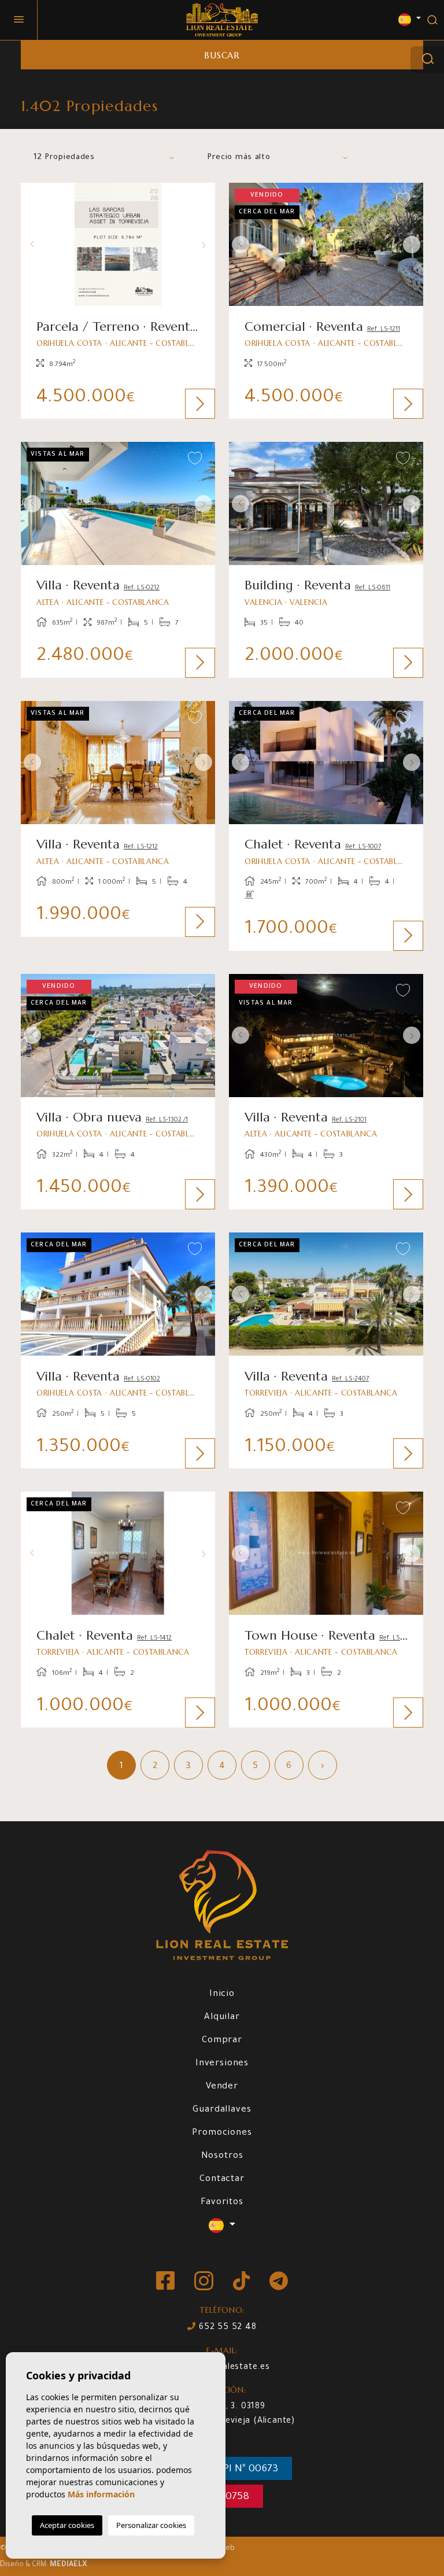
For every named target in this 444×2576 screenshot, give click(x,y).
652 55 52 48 (226, 2328)
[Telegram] (279, 2282)
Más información (101, 2494)
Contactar (222, 2180)
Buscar (222, 55)
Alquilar (222, 2018)
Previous (32, 244)
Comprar (222, 2041)
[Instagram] (205, 2282)
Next (203, 244)
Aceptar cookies (67, 2525)
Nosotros (222, 2156)
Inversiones (222, 2064)
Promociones (222, 2133)
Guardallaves (222, 2110)
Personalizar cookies (151, 2525)
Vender (222, 2087)
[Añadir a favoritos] (195, 200)
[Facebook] (166, 2282)
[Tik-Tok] (243, 2282)
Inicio (222, 1994)
